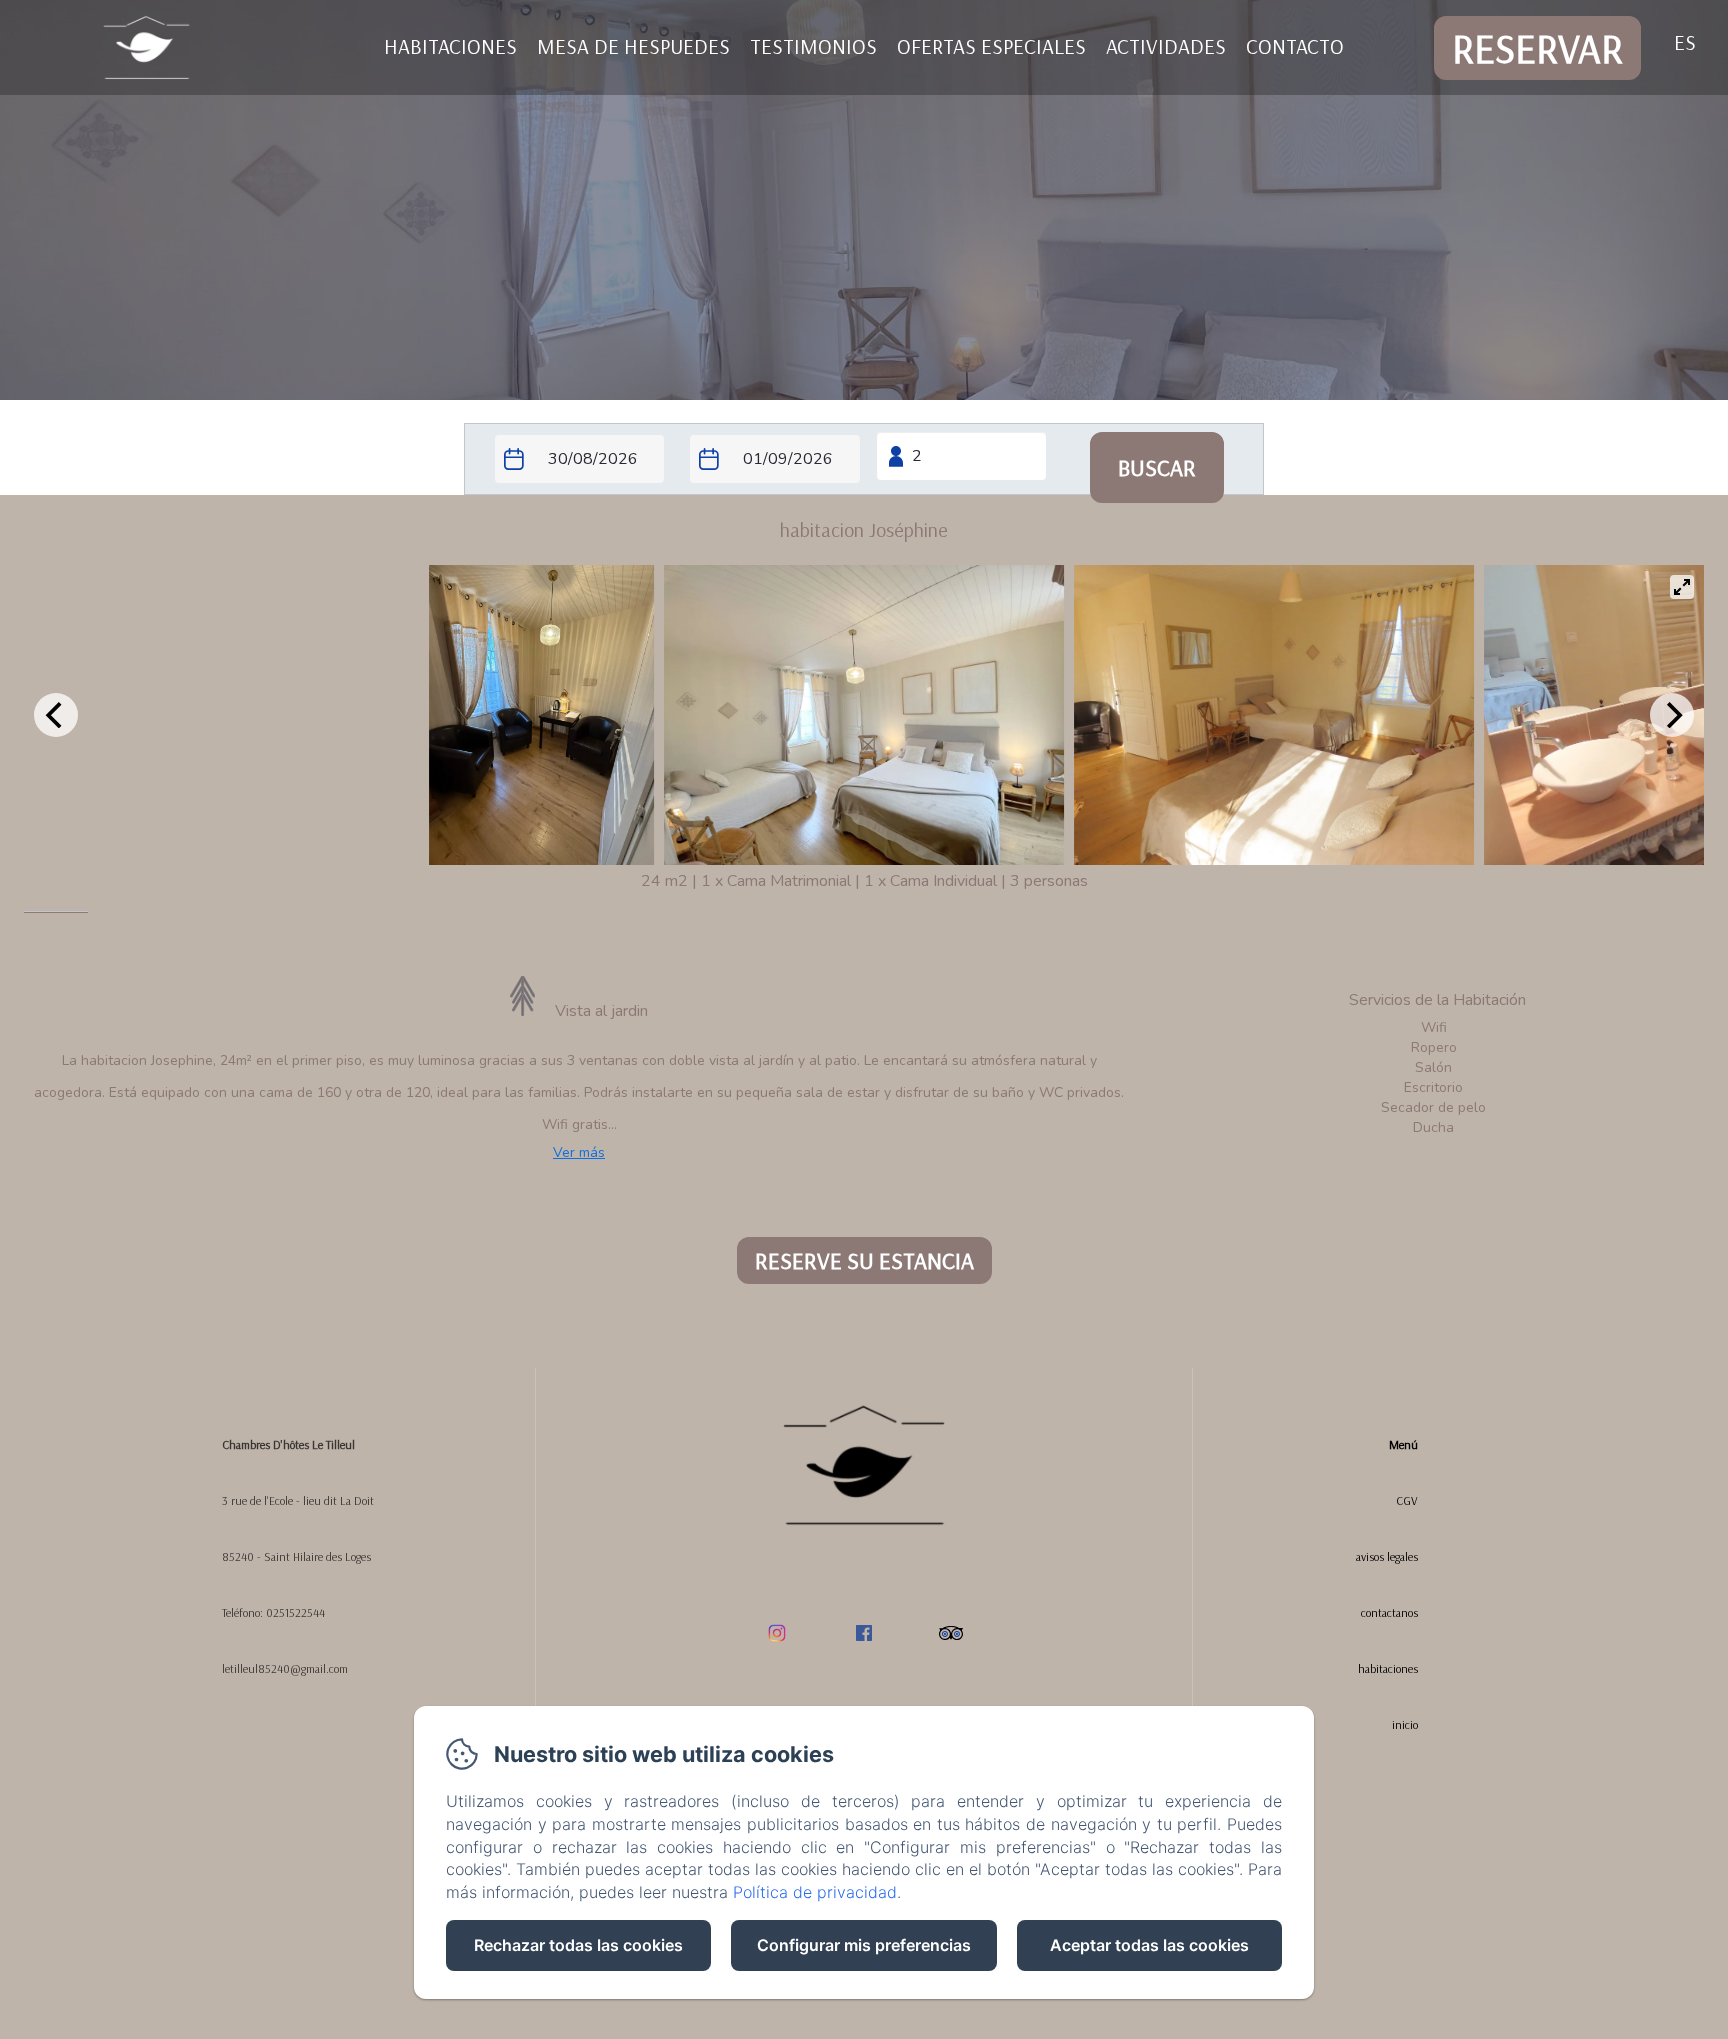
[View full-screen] (1682, 587)
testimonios (813, 46)
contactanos (1389, 1612)
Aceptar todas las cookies (1149, 1945)
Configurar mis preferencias (864, 1945)
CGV (1407, 1500)
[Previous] (56, 715)
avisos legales (1387, 1556)
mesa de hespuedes (633, 46)
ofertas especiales (991, 46)
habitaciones (450, 46)
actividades (1166, 46)
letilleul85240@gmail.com (285, 1668)
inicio (1405, 1724)
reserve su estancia (864, 1260)
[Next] (1672, 715)
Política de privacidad (815, 1892)
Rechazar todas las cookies (578, 1945)
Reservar (1537, 48)
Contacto (1295, 46)
